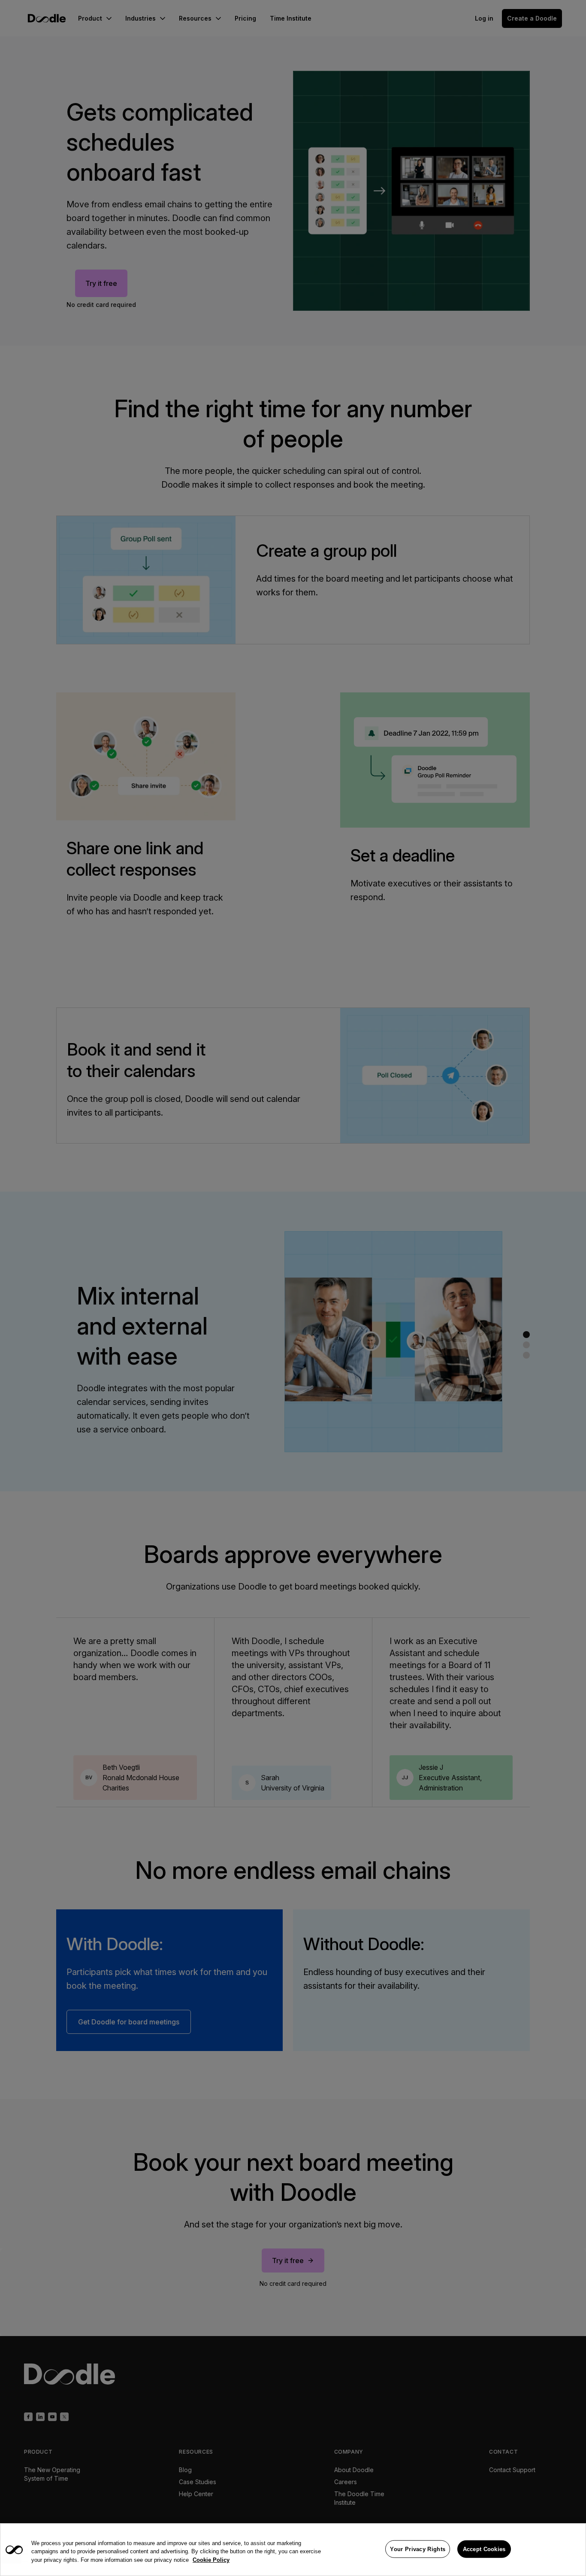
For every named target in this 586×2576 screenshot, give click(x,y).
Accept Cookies (484, 2549)
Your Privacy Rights (418, 2549)
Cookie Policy (211, 2560)
